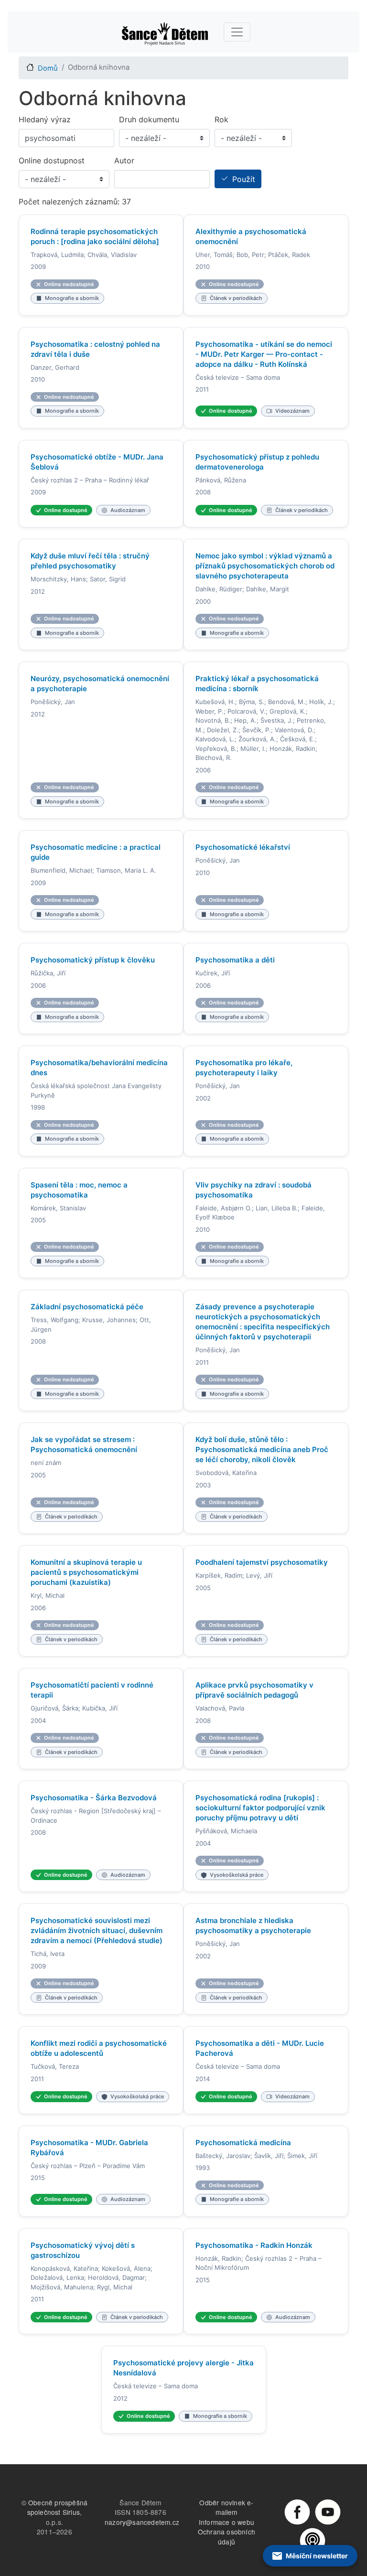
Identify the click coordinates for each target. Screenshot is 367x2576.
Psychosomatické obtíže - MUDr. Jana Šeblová (97, 462)
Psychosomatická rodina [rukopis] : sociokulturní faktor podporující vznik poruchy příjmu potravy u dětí (260, 1808)
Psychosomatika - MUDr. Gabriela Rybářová (89, 2148)
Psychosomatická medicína (243, 2143)
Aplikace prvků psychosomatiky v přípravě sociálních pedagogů (254, 1690)
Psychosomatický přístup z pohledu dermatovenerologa (257, 462)
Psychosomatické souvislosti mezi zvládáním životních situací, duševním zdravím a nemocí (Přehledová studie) (97, 1930)
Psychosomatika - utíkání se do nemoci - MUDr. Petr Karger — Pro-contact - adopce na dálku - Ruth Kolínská (264, 354)
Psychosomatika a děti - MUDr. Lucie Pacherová (260, 2048)
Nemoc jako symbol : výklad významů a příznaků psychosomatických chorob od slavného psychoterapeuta (265, 566)
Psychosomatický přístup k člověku (93, 960)
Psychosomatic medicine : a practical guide (96, 852)
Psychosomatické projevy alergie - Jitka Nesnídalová (183, 2368)
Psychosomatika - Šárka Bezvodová (94, 1798)
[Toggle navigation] (237, 32)
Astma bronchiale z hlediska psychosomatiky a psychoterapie (253, 1925)
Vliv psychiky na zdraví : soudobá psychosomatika (254, 1190)
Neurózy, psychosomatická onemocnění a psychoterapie (100, 684)
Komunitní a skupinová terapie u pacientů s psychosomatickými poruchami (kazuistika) (86, 1572)
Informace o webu (227, 2522)
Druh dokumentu (149, 119)
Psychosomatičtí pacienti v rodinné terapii (92, 1690)
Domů (48, 68)
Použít (244, 179)
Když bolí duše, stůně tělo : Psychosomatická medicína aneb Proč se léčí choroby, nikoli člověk (262, 1449)
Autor (124, 160)
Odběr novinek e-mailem (226, 2507)
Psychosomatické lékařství (243, 847)
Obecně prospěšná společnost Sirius (58, 2507)
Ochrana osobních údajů (227, 2537)
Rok (221, 119)
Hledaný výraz (45, 119)
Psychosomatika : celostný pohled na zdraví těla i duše (95, 349)
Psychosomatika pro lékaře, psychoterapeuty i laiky (244, 1068)
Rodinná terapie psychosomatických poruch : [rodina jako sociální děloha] (95, 236)
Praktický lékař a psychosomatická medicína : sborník (257, 684)
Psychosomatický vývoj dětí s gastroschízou (83, 2250)
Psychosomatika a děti (235, 960)
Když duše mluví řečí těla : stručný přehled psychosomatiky (90, 561)
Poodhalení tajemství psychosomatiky (262, 1562)
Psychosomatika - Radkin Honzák (254, 2245)
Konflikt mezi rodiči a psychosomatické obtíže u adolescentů (99, 2048)
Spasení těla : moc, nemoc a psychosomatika (79, 1190)
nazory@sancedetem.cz (142, 2522)
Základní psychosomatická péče (87, 1307)
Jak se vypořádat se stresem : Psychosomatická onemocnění (84, 1444)
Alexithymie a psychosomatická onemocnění (251, 236)
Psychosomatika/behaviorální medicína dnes (99, 1068)
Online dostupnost (52, 160)
